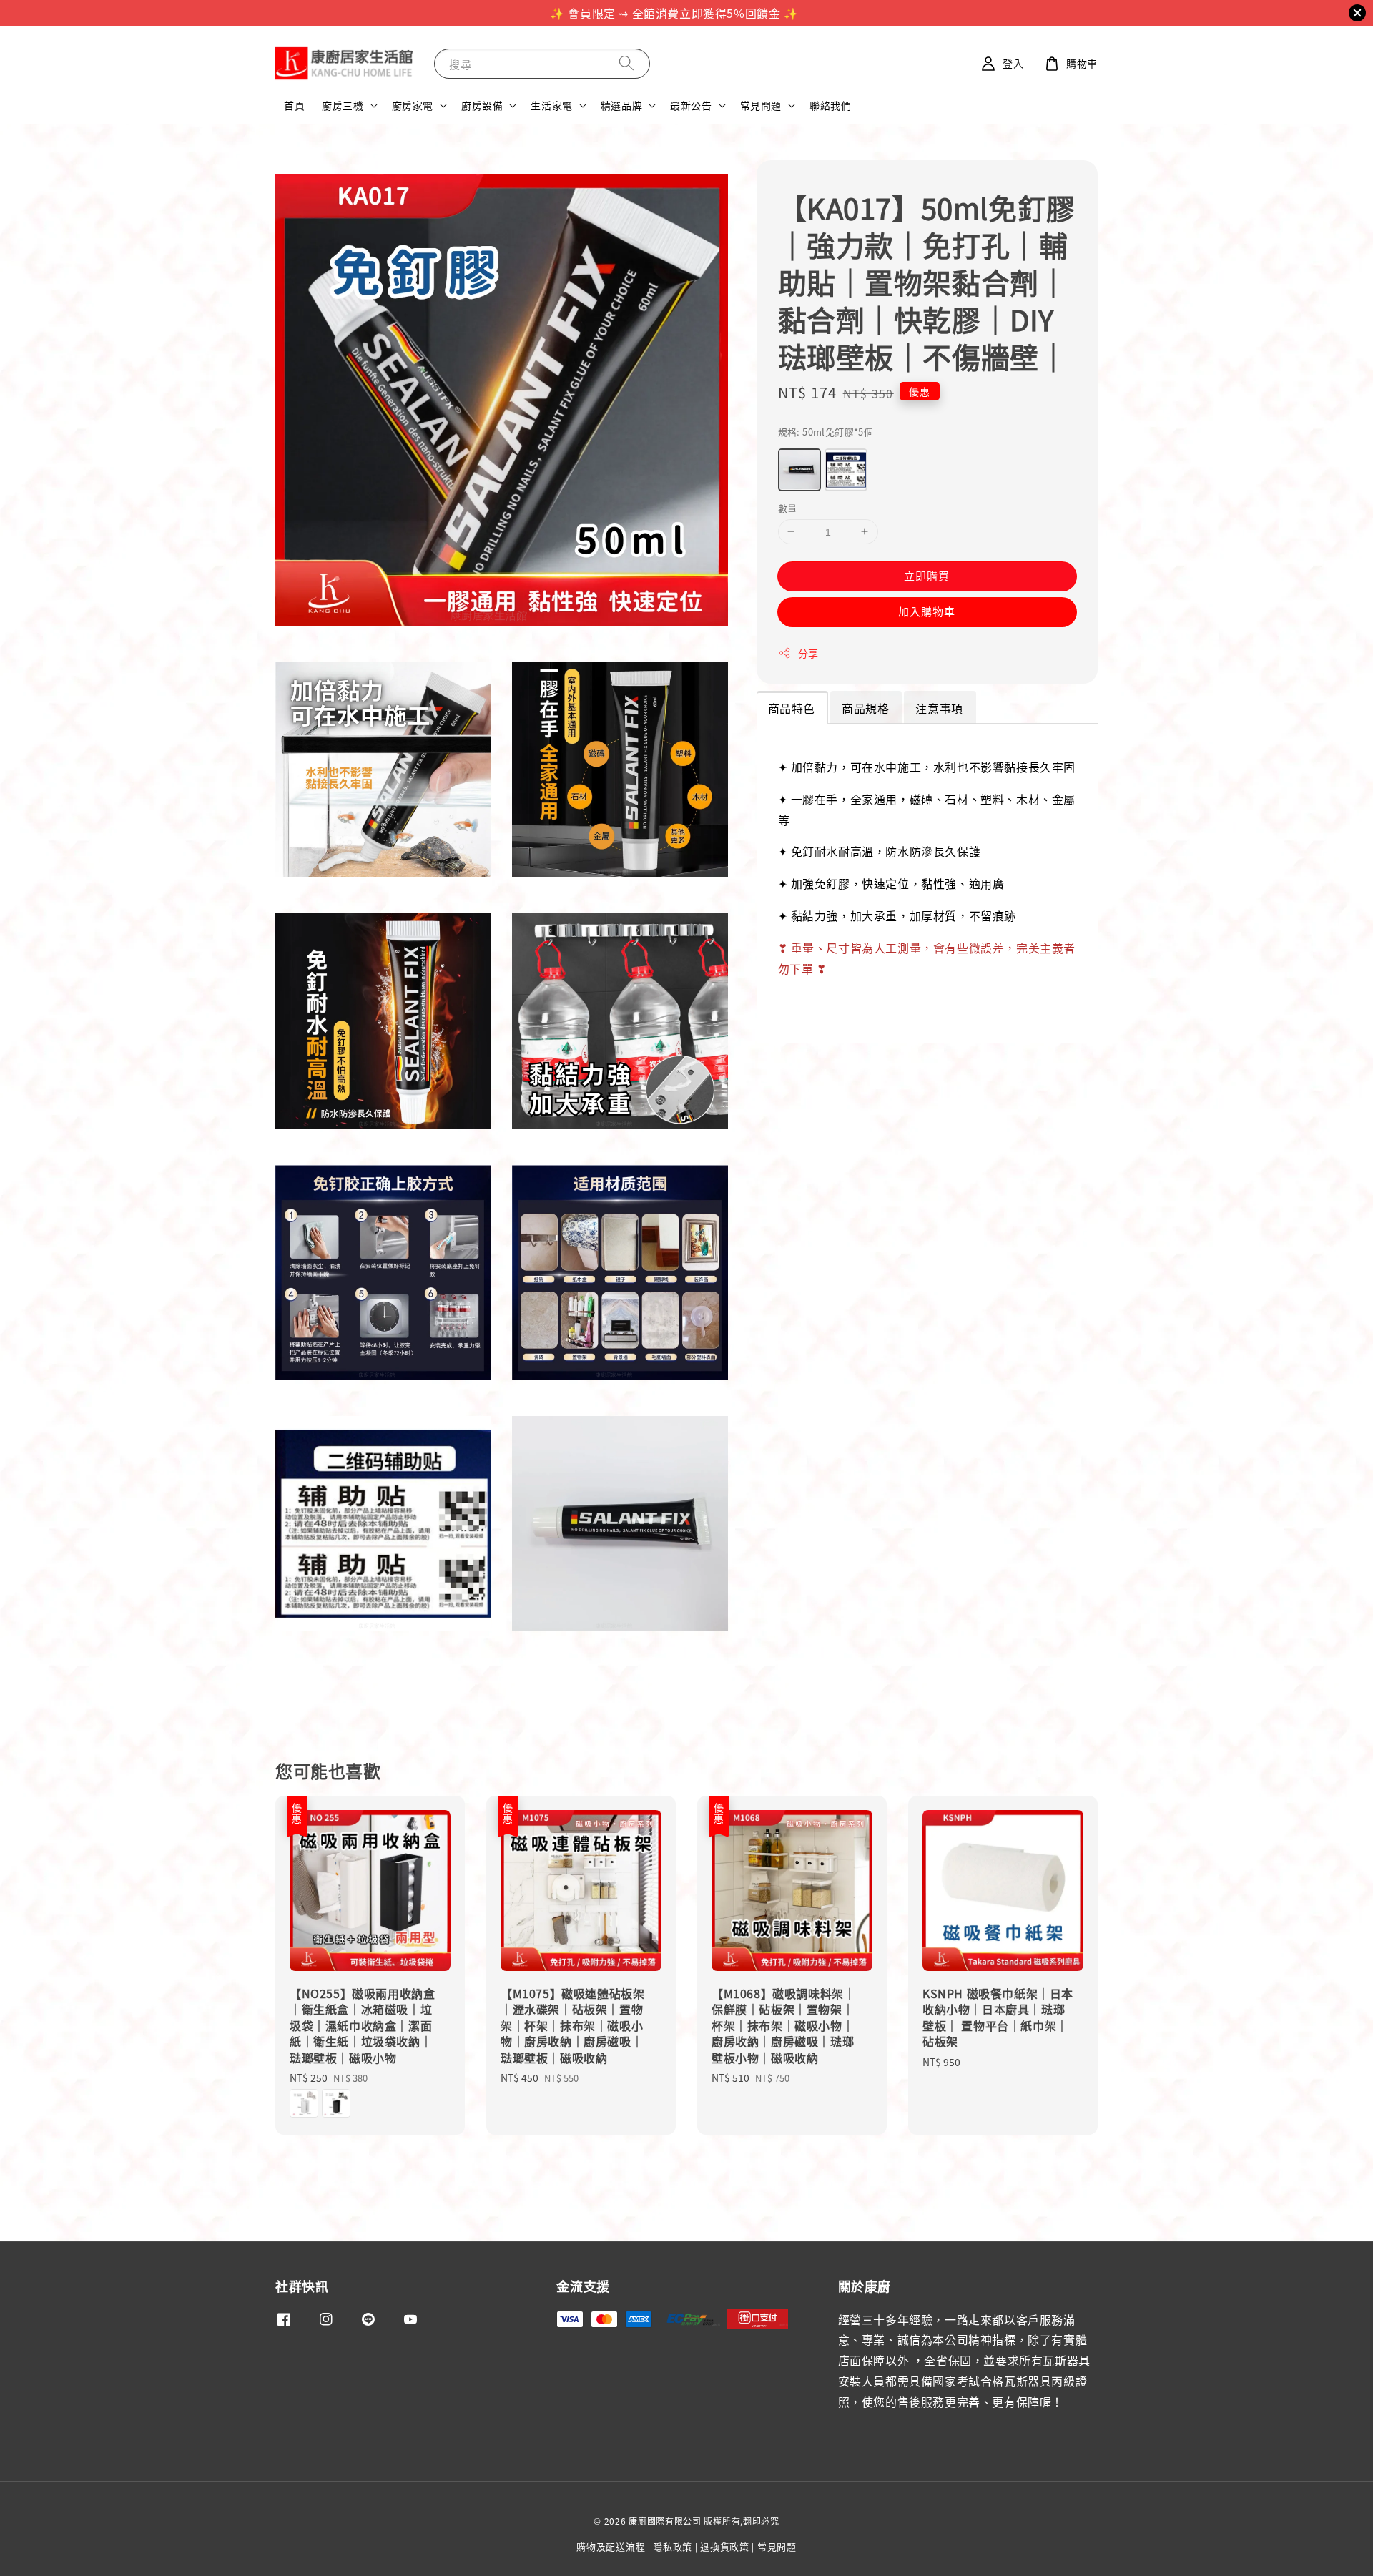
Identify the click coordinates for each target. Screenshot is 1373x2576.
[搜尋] (626, 63)
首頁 (294, 105)
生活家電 (551, 105)
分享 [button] (808, 653)
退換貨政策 (725, 2546)
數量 (788, 507)
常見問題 (761, 105)
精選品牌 (621, 105)
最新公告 (691, 105)
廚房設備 (482, 105)
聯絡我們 (830, 105)
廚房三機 (343, 105)
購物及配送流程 (611, 2546)
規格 (826, 432)
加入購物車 (927, 611)
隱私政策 (673, 2546)
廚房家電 (413, 105)
